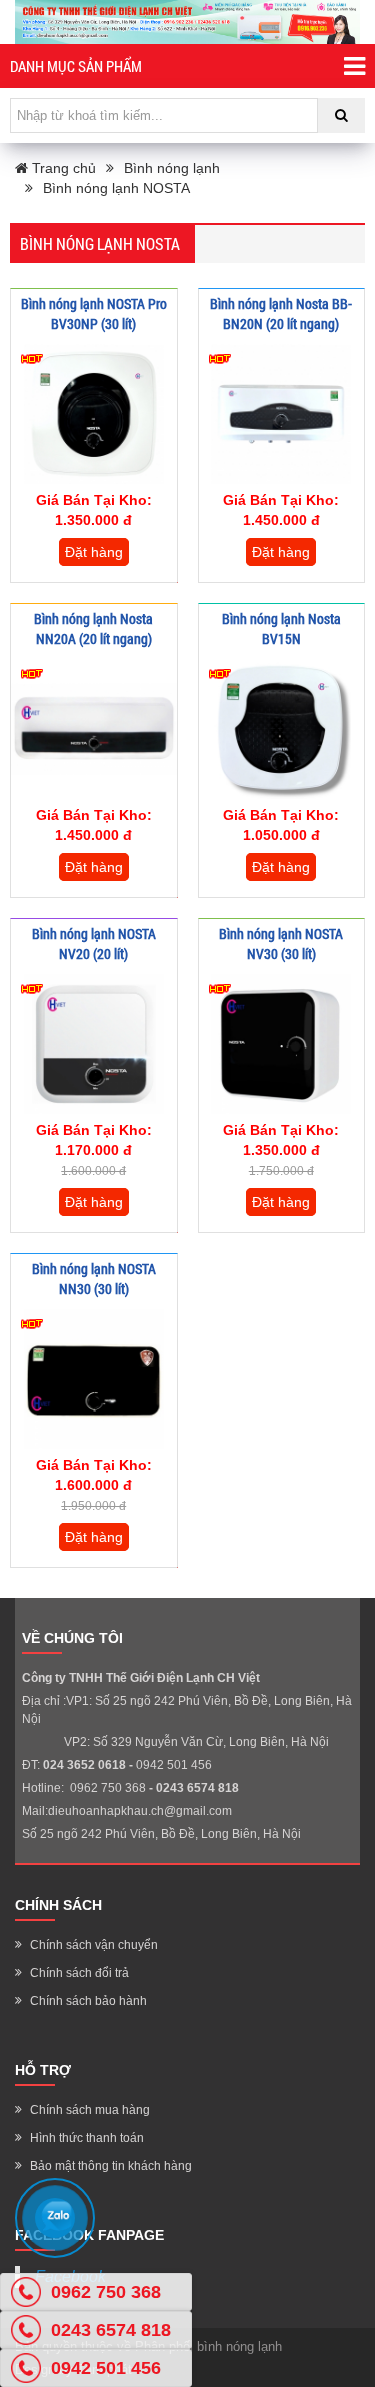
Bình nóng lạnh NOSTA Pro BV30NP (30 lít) (94, 313)
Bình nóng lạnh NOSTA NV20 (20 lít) (94, 943)
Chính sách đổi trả (79, 1973)
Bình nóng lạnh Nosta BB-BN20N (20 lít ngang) (281, 313)
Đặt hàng (94, 552)
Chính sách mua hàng (90, 2110)
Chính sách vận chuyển (94, 1945)
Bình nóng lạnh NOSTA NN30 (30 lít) (94, 1278)
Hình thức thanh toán (87, 2138)
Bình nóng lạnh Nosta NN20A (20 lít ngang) (93, 628)
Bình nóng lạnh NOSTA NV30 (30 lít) (281, 943)
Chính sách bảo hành (88, 2001)
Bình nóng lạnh (172, 168)
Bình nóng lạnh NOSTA (116, 188)
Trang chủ (62, 168)
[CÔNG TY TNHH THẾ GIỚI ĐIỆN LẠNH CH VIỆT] (187, 22)
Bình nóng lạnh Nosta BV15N (281, 628)
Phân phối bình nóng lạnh (208, 2346)
